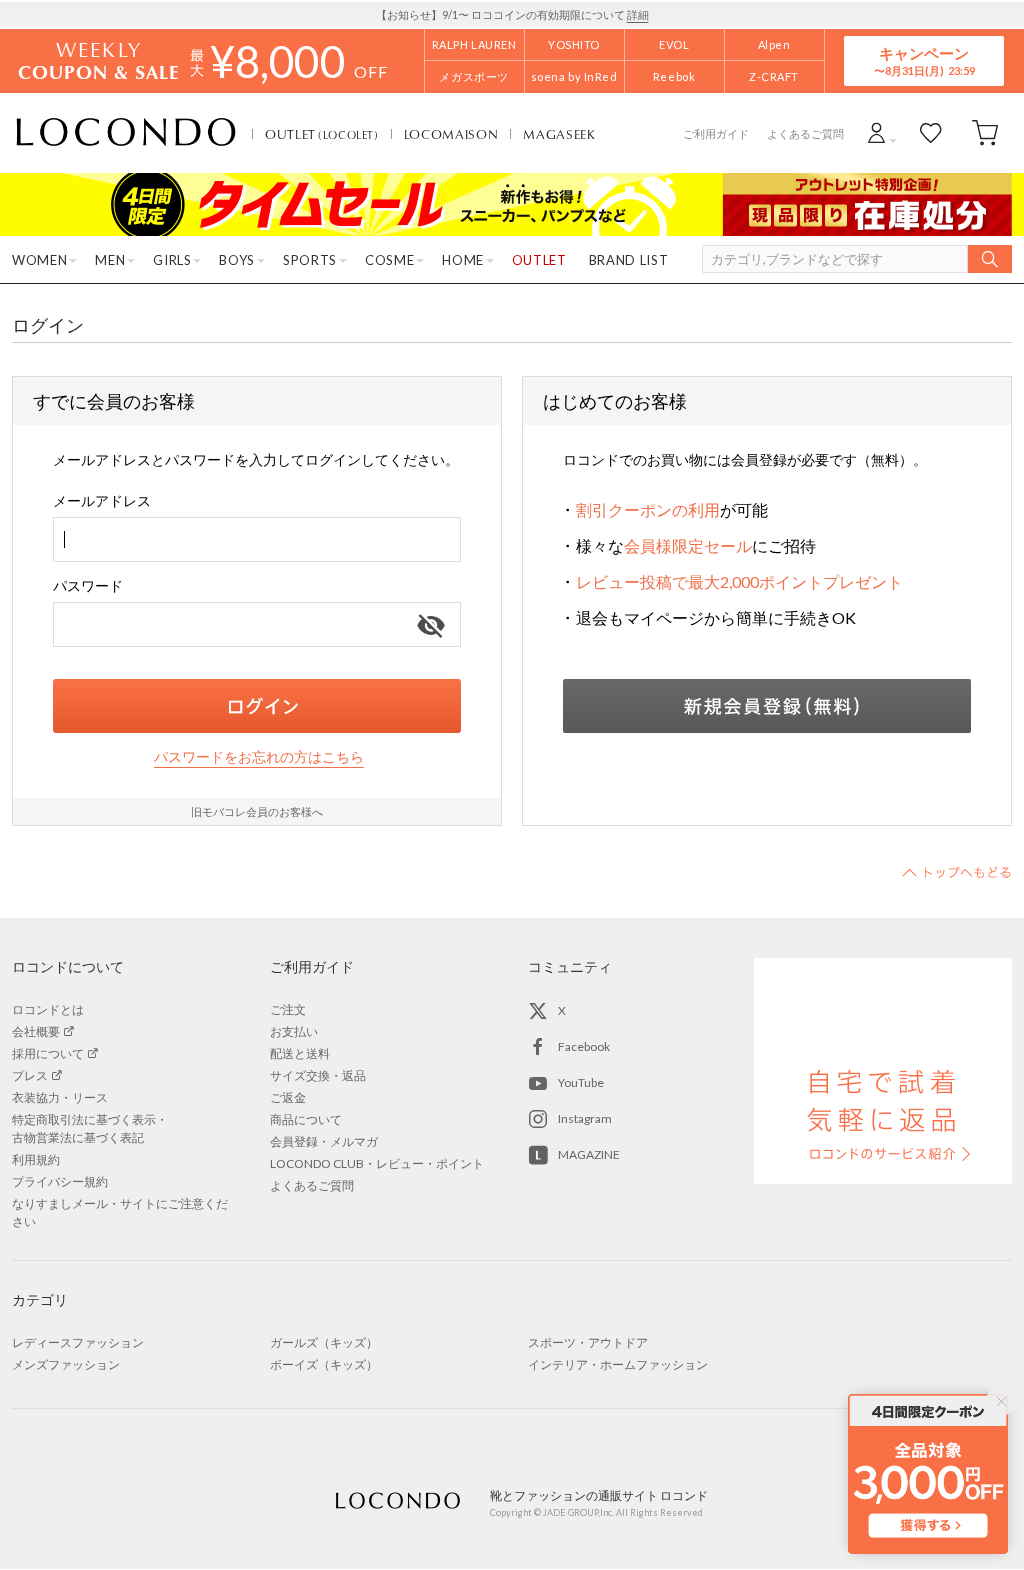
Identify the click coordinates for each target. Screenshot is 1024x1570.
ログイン (257, 706)
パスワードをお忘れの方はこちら (259, 756)
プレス (30, 1075)
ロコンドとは (48, 1009)
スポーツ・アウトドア (588, 1342)
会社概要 (36, 1031)
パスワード (88, 585)
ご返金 (288, 1097)
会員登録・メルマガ (324, 1141)
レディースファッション (78, 1342)
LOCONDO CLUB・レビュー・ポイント (377, 1163)
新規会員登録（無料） (767, 706)
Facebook (584, 1046)
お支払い (294, 1031)
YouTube (581, 1082)
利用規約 (36, 1159)
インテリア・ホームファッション (618, 1364)
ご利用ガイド (716, 133)
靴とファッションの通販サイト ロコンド (126, 133)
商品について (306, 1119)
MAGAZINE (589, 1154)
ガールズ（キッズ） (324, 1342)
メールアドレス (102, 500)
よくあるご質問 (805, 133)
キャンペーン (924, 60)
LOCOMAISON (451, 134)
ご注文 (288, 1009)
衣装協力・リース (60, 1097)
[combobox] (257, 539)
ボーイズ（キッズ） (324, 1364)
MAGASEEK (559, 134)
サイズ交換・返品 (318, 1075)
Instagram (585, 1118)
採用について (48, 1053)
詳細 (638, 14)
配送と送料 (300, 1053)
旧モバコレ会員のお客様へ (257, 811)
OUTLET (322, 134)
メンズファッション (66, 1364)
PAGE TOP (957, 872)
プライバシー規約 (60, 1181)
